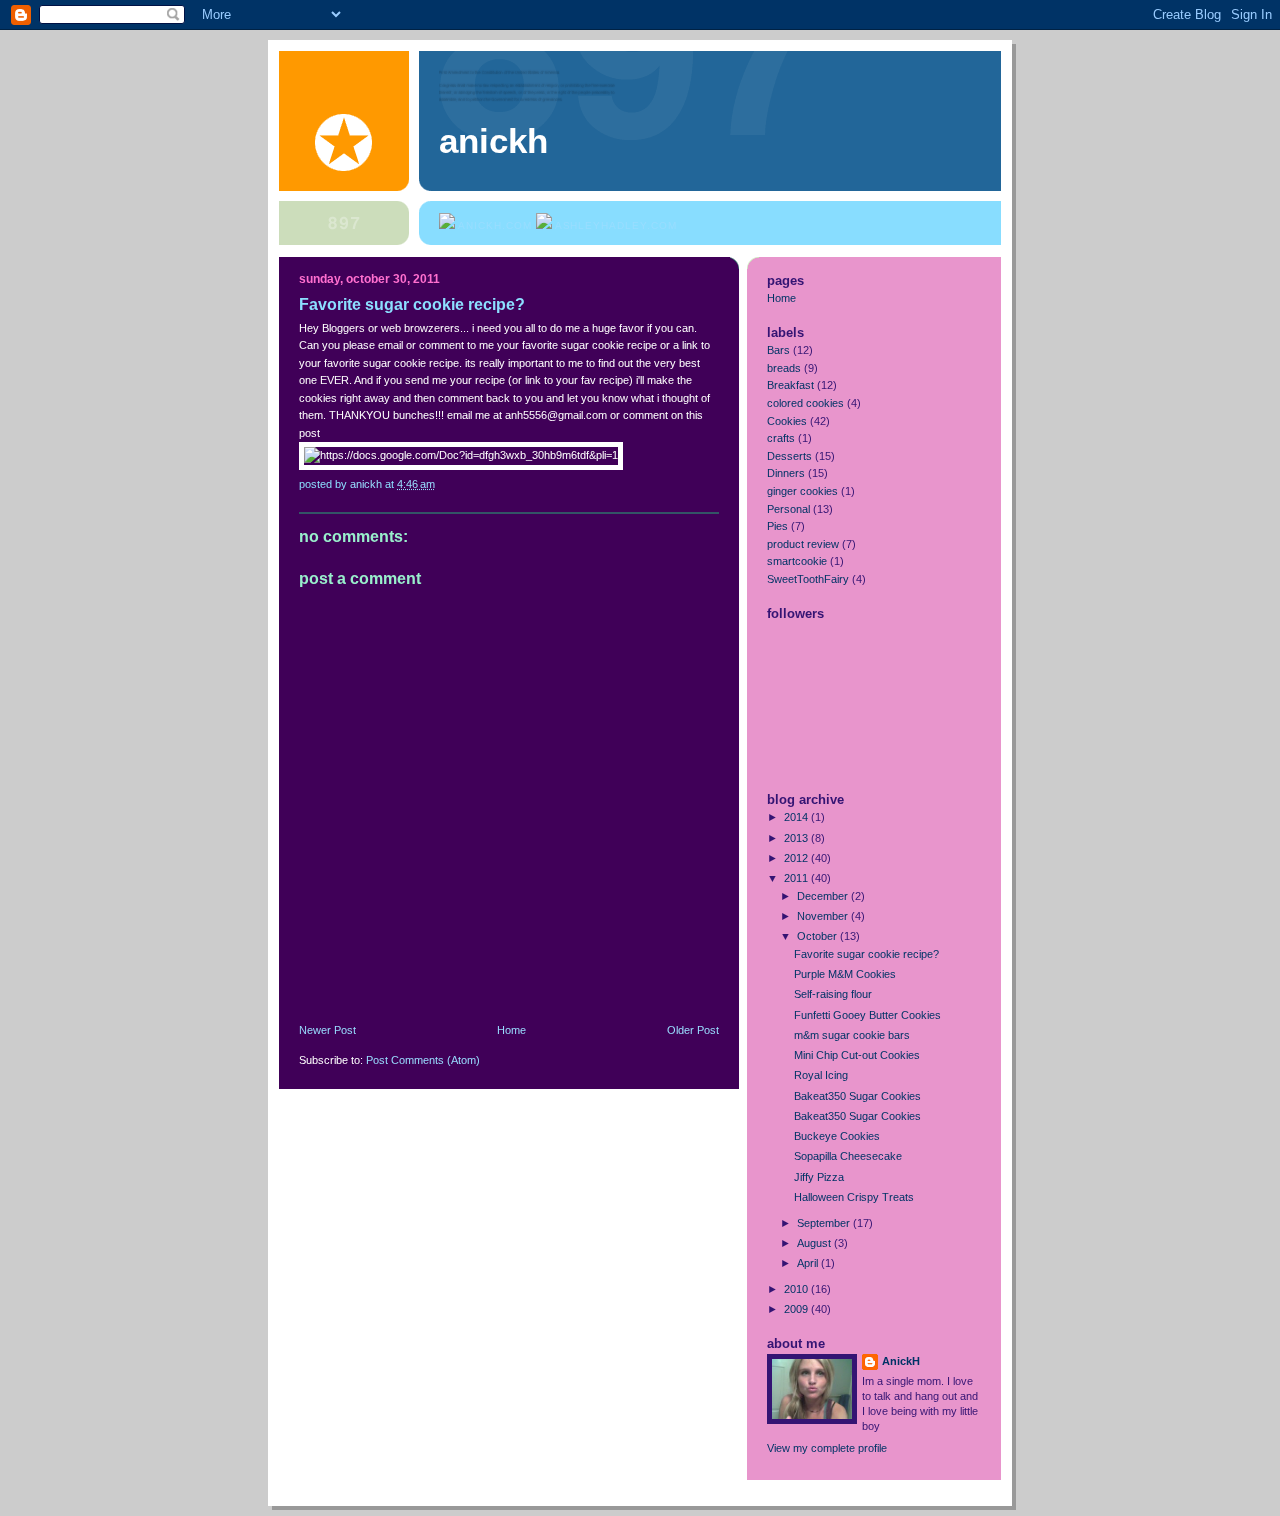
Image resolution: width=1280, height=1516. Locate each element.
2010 (797, 1289)
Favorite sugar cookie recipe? (866, 954)
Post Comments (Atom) (423, 1060)
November (824, 916)
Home (511, 1030)
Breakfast (790, 385)
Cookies (787, 421)
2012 (797, 858)
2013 (797, 838)
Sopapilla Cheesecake (848, 1156)
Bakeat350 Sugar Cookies (857, 1096)
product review (803, 544)
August (815, 1243)
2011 (797, 878)
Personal (788, 509)
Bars (778, 350)
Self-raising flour (833, 994)
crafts (781, 438)
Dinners (786, 473)
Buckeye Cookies (837, 1136)
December (824, 896)
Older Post (693, 1030)
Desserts (789, 456)
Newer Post (327, 1030)
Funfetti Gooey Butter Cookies (867, 1015)
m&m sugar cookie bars (852, 1035)
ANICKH (493, 140)
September (825, 1223)
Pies (777, 526)
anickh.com (495, 225)
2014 (797, 817)
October (818, 936)
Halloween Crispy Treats (854, 1197)
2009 (797, 1309)
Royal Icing (821, 1075)
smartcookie (797, 561)
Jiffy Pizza (819, 1177)
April (809, 1263)
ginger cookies (802, 491)
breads (784, 368)
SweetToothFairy (808, 579)
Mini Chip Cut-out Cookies (857, 1055)
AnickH (901, 1361)
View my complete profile (827, 1448)
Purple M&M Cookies (845, 974)
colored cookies (805, 403)
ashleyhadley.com (616, 225)
